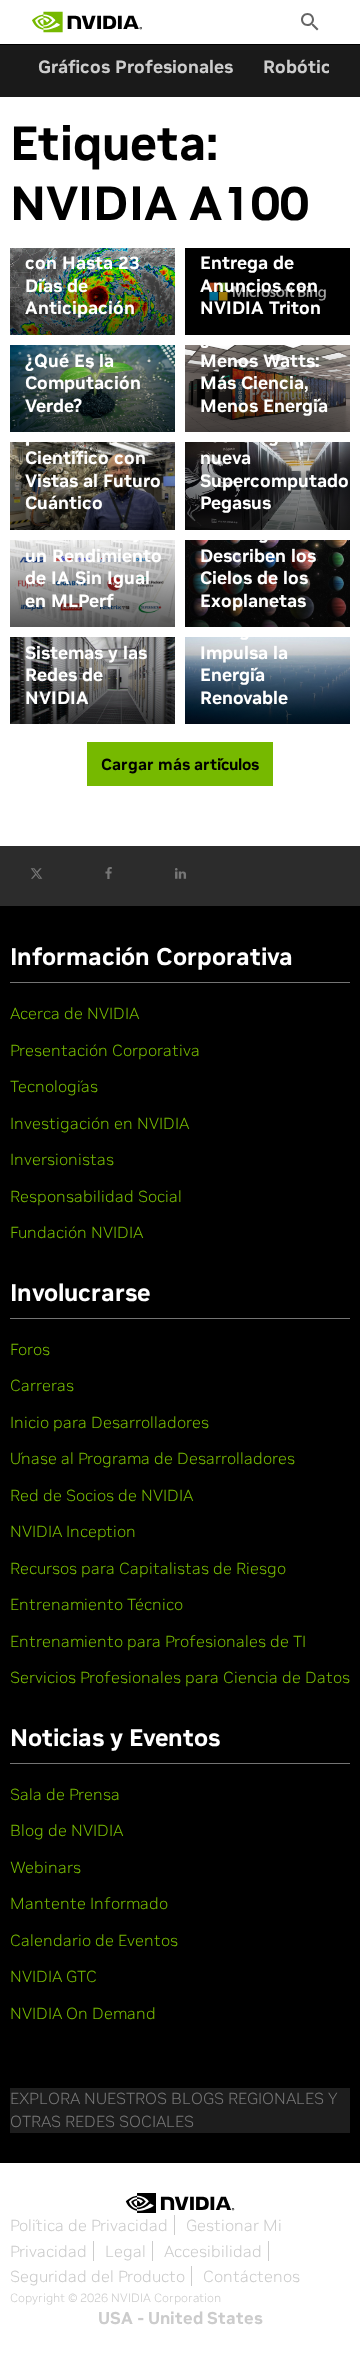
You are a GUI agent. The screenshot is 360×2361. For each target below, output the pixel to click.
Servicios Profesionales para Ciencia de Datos (180, 1677)
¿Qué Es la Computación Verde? (83, 383)
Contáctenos (251, 2276)
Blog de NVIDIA (66, 1830)
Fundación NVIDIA (76, 1232)
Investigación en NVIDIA (99, 1123)
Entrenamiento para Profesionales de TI (158, 1641)
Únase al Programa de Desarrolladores (152, 1458)
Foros (30, 1349)
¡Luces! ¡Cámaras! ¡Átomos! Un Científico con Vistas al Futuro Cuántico (93, 447)
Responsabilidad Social (96, 1196)
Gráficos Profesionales (135, 66)
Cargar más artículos (180, 764)
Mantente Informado (89, 1903)
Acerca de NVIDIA (74, 1013)
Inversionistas (62, 1159)
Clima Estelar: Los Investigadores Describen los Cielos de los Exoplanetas (263, 544)
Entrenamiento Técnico (96, 1604)
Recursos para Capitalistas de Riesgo (148, 1568)
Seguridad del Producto (97, 2276)
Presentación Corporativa (105, 1050)
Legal (125, 2251)
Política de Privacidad (89, 2225)
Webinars (45, 1867)
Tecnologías (54, 1086)
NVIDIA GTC (53, 1976)
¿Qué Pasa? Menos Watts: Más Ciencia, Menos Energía (264, 372)
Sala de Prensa (65, 1794)
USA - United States (180, 2318)
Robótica (302, 66)
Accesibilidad (213, 2251)
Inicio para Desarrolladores (109, 1422)
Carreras (42, 1385)
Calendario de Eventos (94, 1940)
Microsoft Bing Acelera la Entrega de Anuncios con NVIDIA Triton (265, 263)
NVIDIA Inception (73, 1531)
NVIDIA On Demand (83, 2013)
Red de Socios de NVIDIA (101, 1495)
